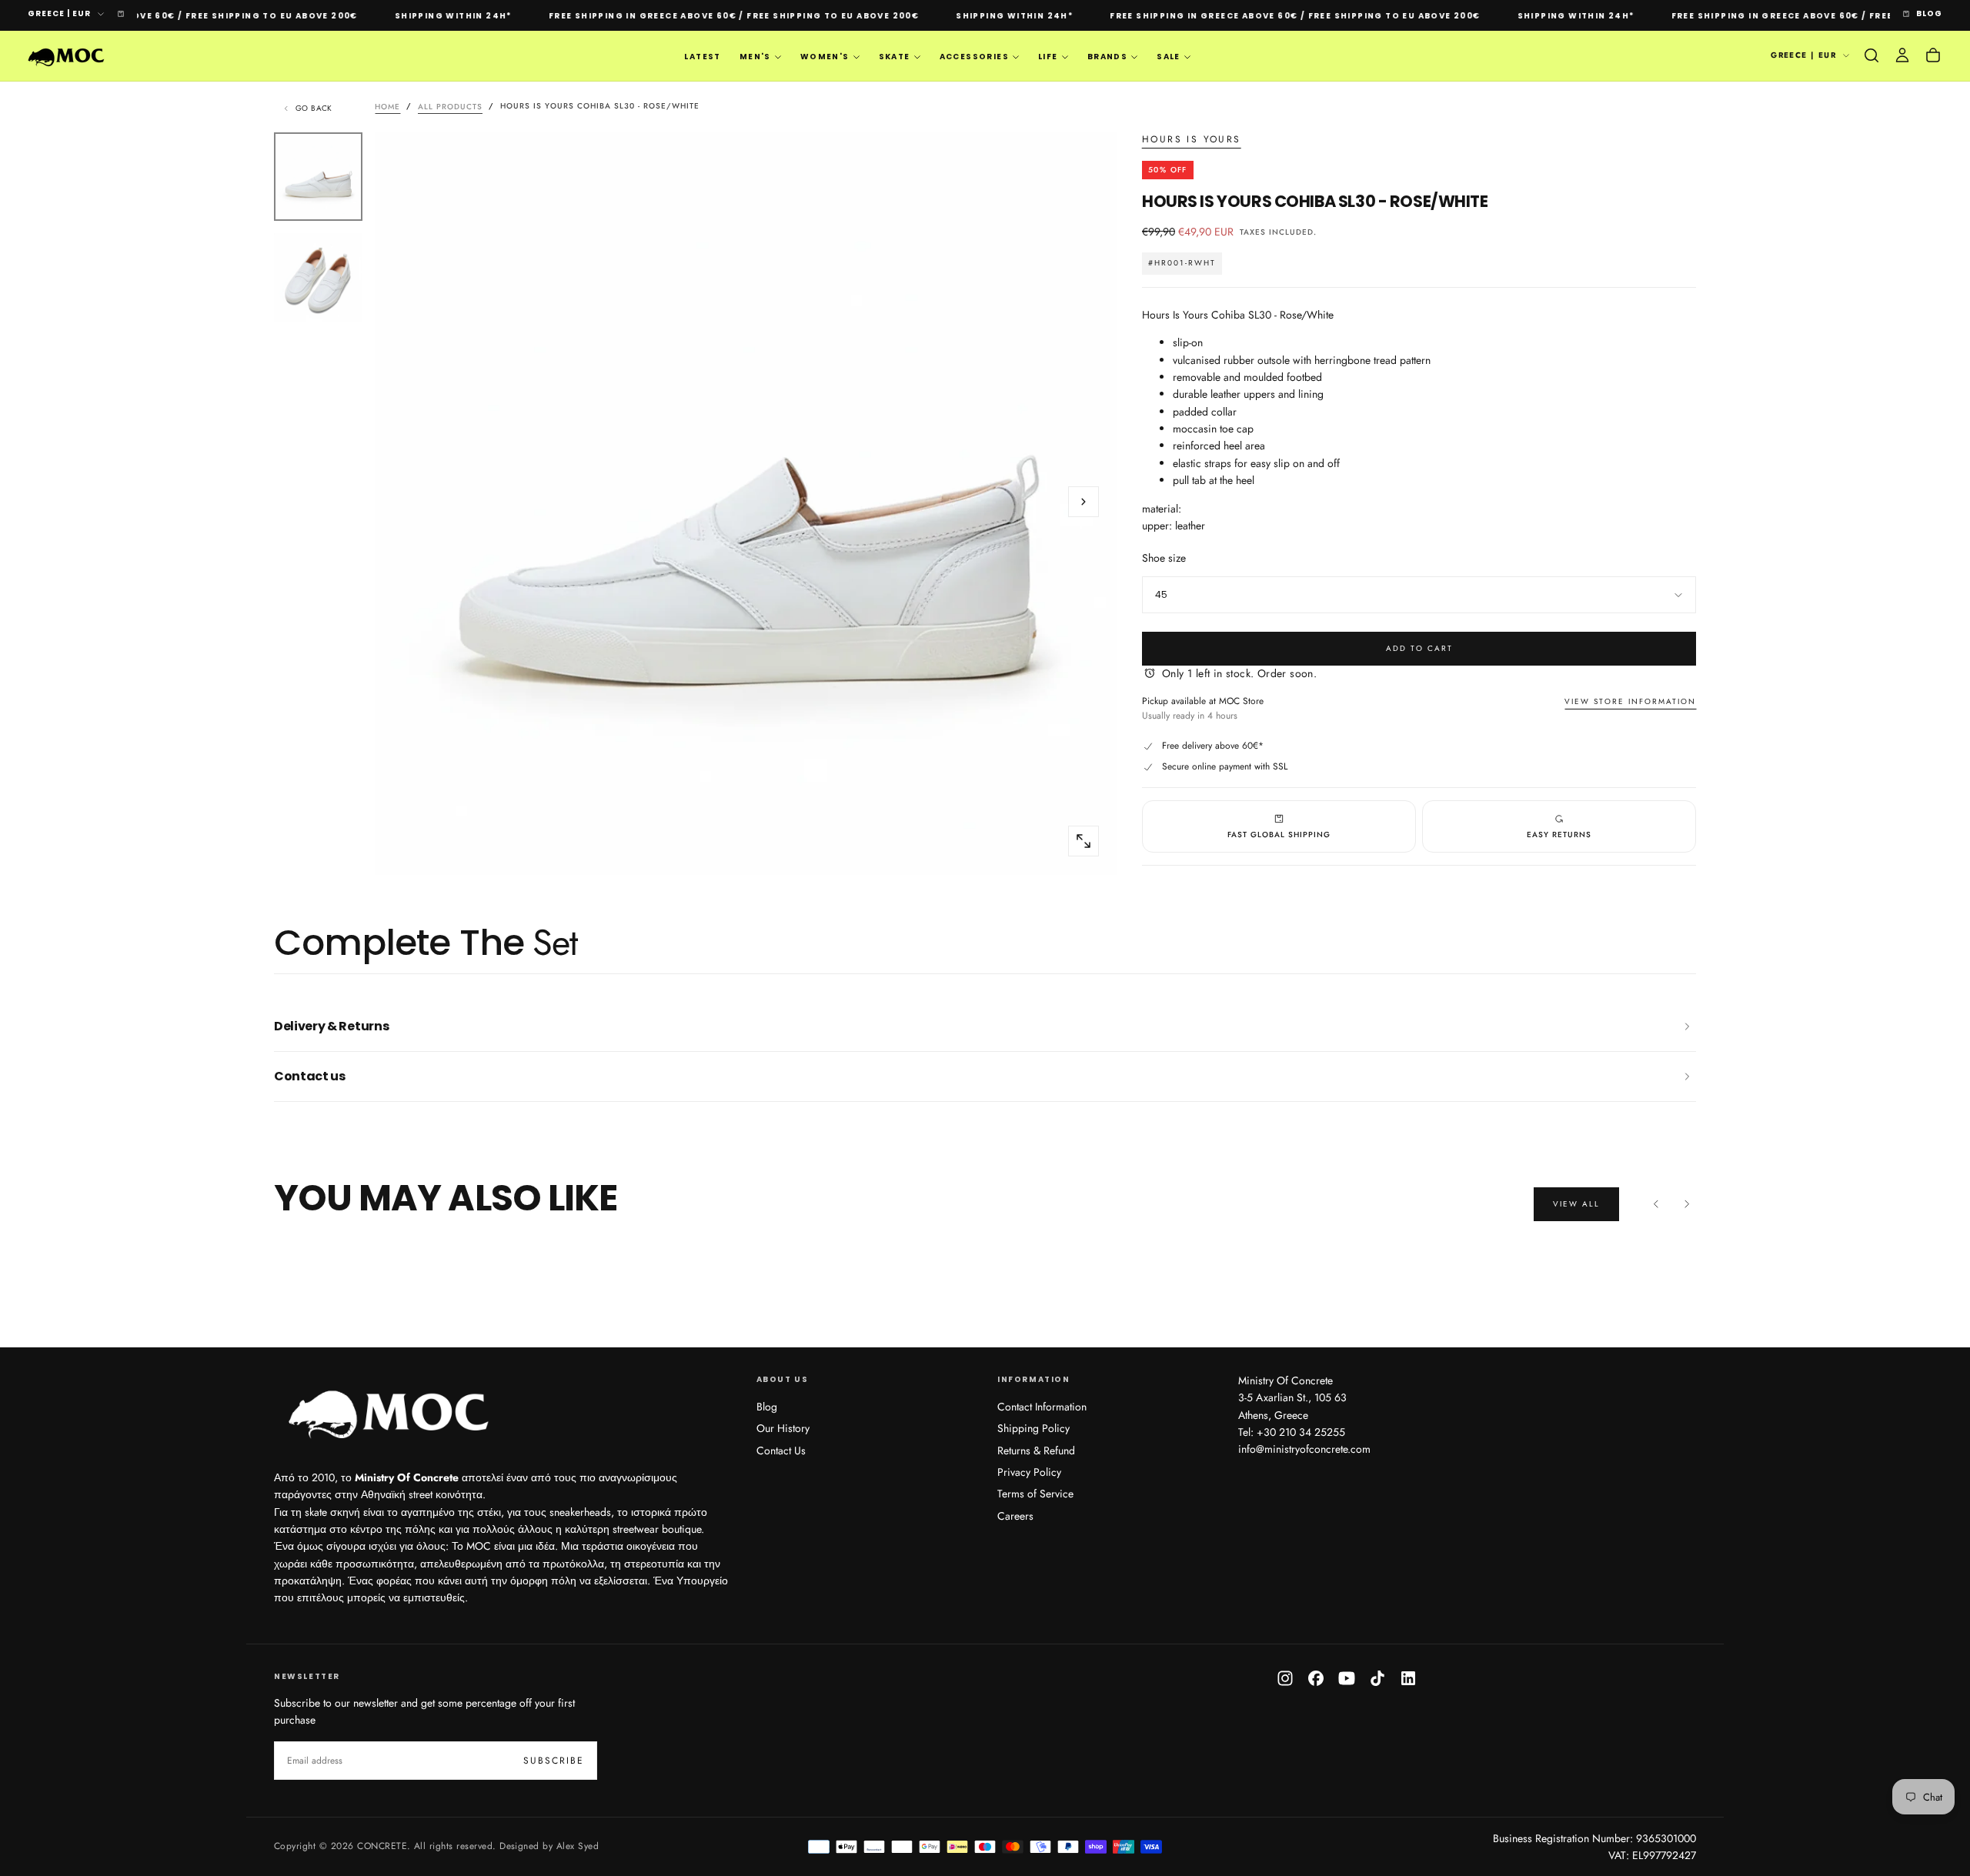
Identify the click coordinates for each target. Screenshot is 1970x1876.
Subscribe (1084, 967)
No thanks (985, 1014)
